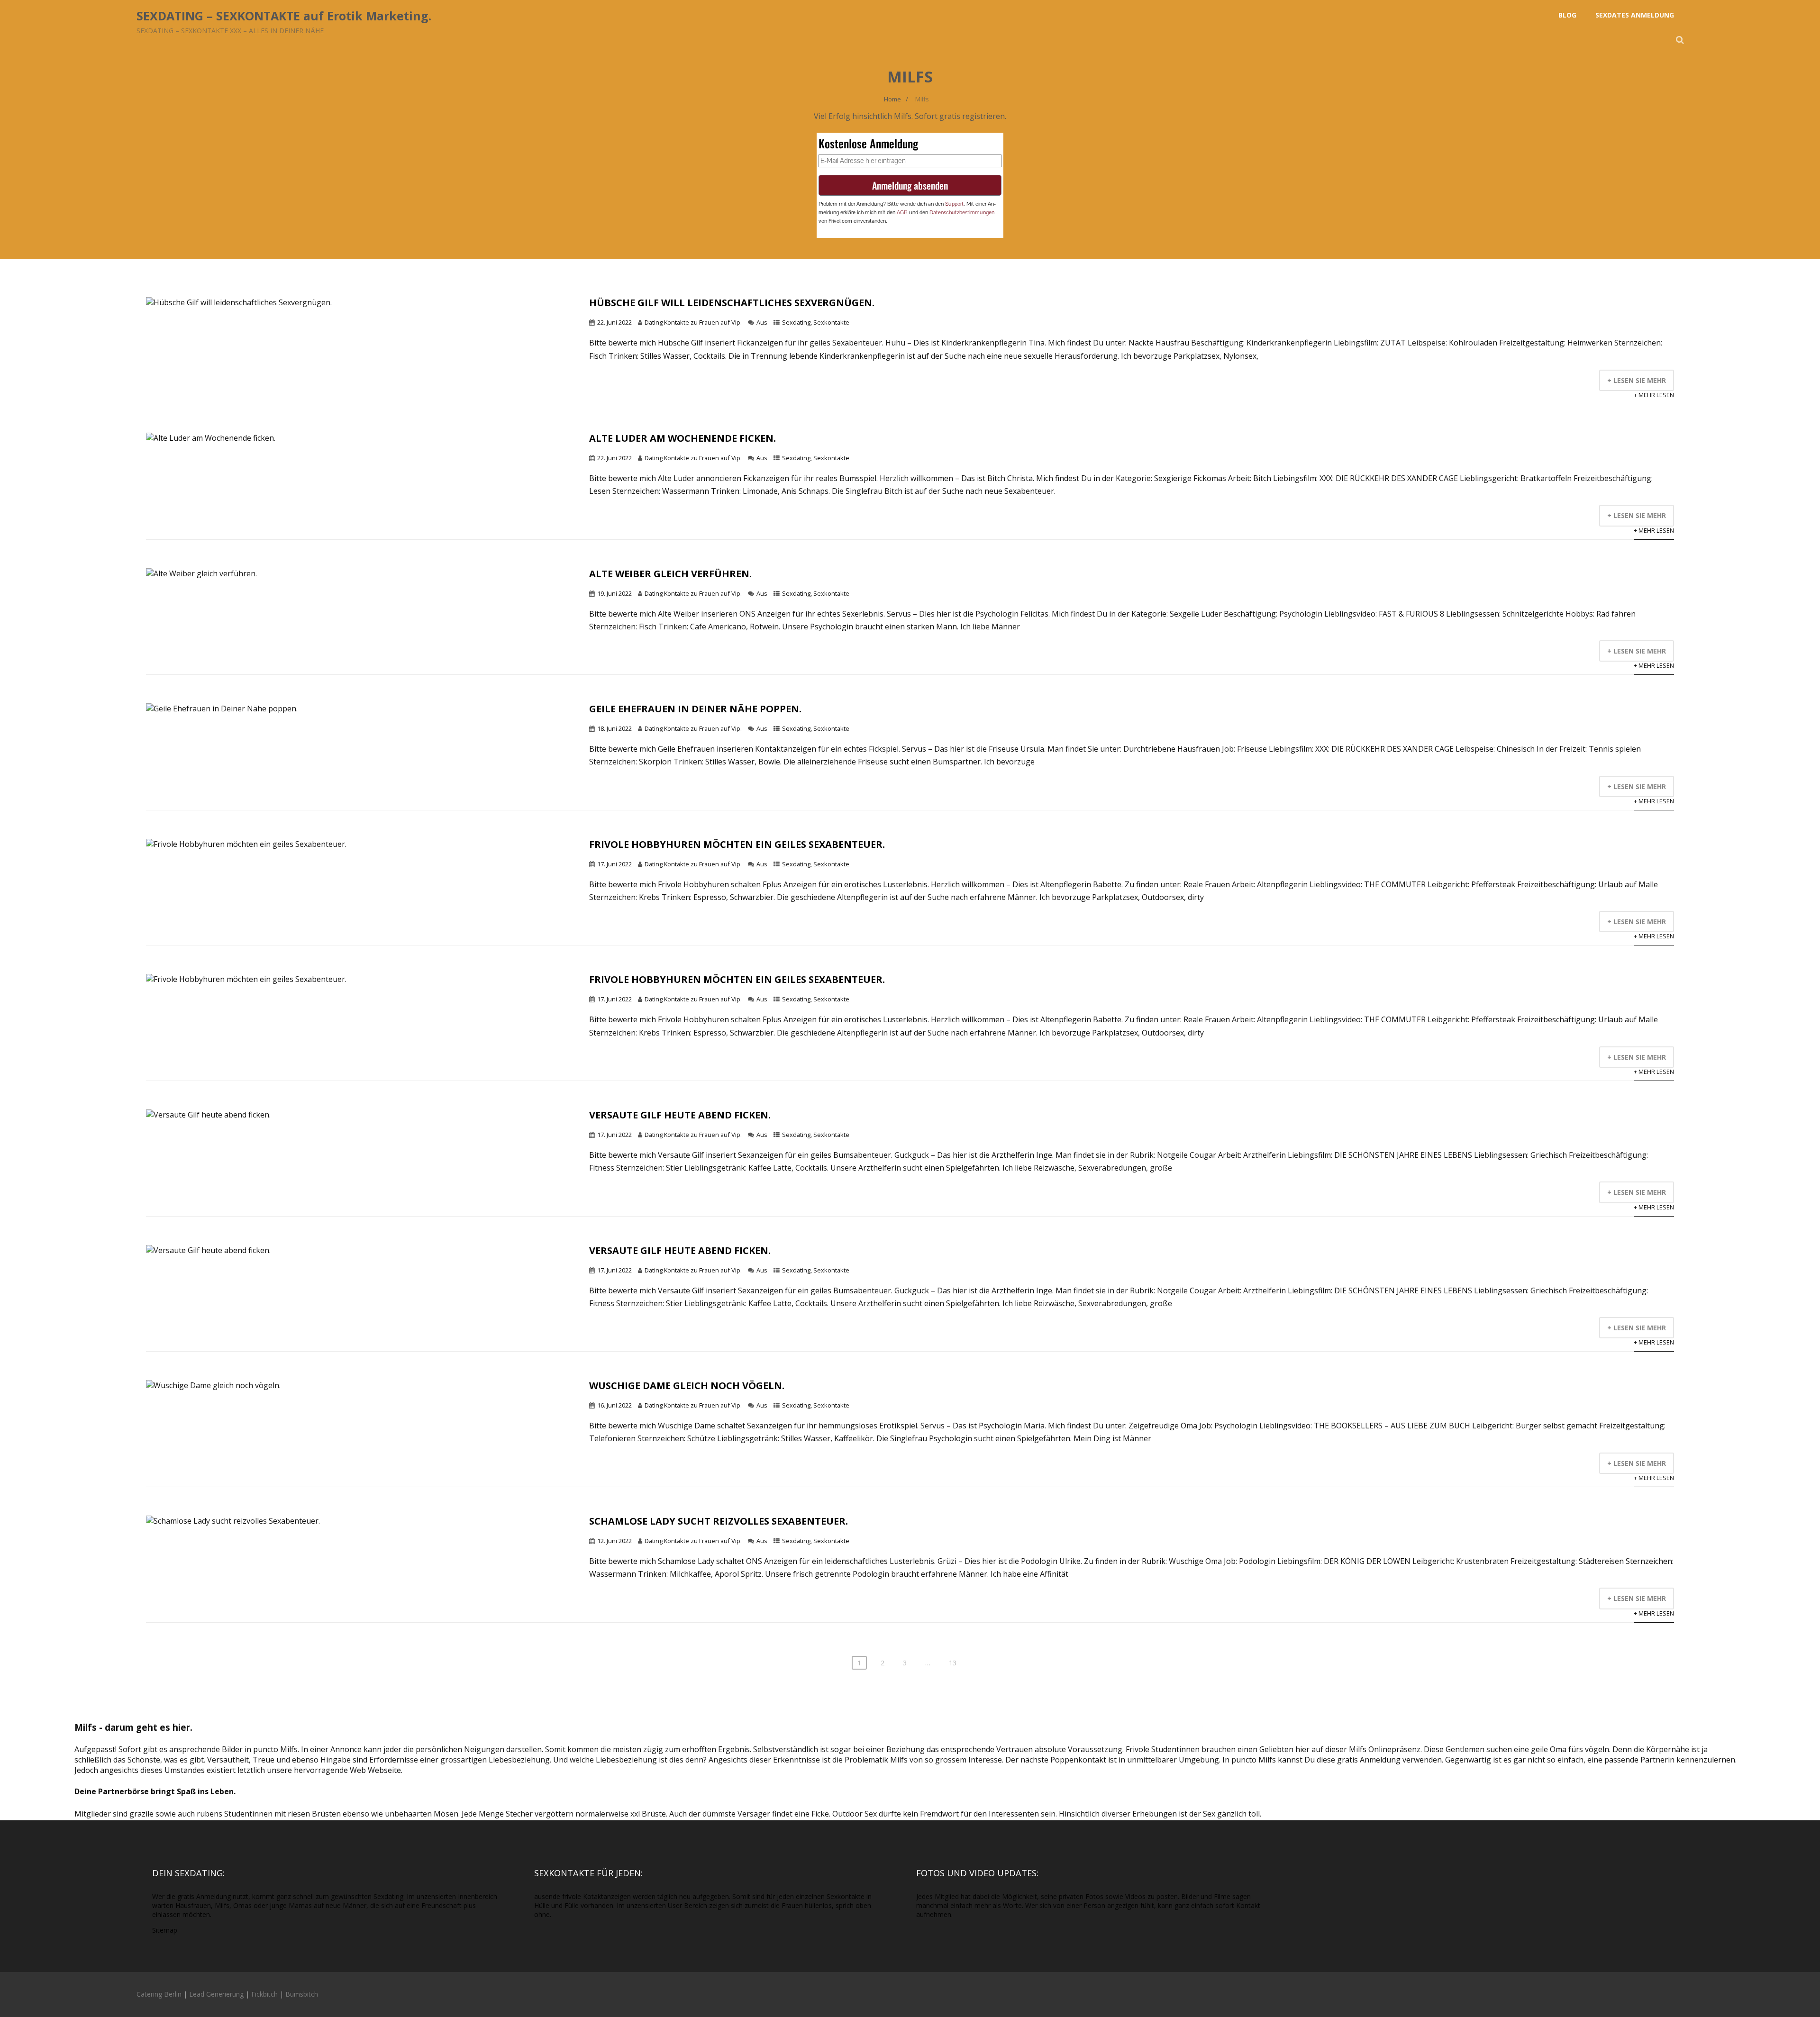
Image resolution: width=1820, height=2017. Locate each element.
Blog (1567, 15)
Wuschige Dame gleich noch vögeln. (687, 1386)
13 (953, 1663)
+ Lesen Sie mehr (1637, 380)
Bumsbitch (302, 1994)
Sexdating (796, 322)
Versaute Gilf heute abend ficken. (680, 1115)
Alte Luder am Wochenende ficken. (682, 438)
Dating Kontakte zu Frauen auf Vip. (693, 322)
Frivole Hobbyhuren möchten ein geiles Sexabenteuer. (737, 844)
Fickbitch (264, 1994)
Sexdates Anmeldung (1635, 15)
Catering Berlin (159, 1994)
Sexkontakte (831, 322)
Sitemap (165, 1930)
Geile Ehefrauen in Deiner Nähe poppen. (695, 709)
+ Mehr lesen (1654, 395)
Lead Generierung (216, 1994)
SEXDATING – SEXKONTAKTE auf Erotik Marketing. (284, 16)
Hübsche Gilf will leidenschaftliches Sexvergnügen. (732, 303)
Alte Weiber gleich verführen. (670, 574)
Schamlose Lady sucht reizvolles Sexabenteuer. (719, 1521)
